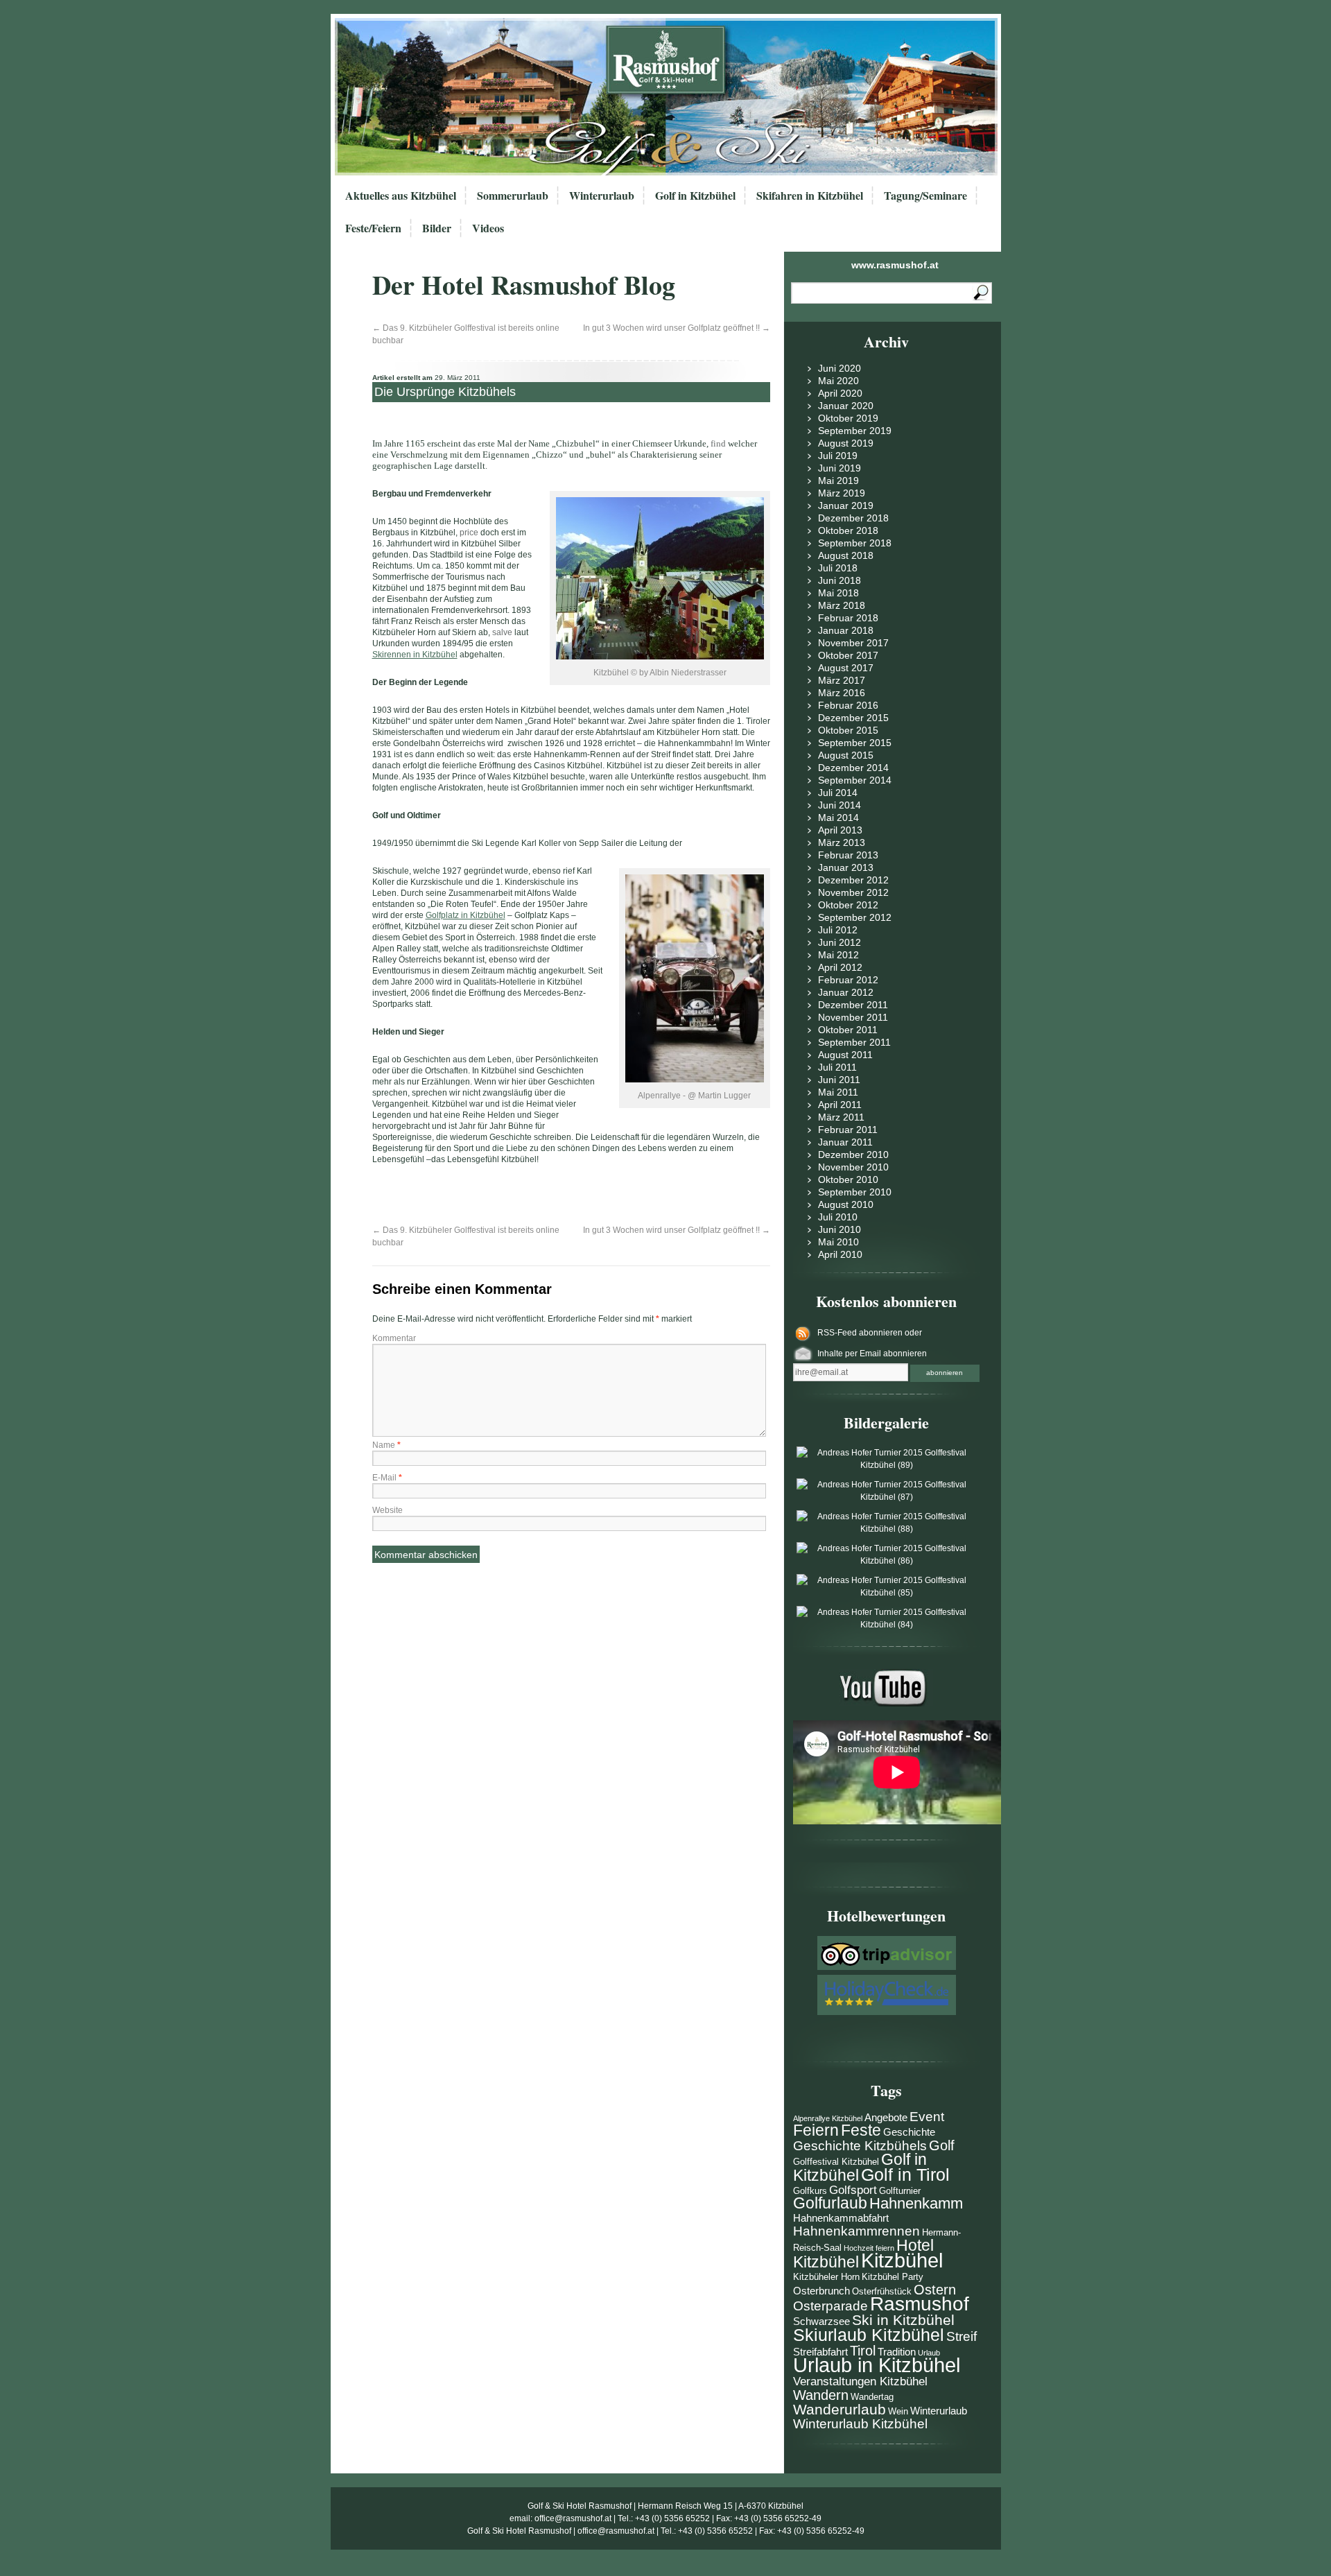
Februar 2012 (848, 980)
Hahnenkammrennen (856, 2231)
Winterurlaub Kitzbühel (860, 2424)
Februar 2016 (848, 705)
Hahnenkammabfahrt (841, 2218)
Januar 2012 (846, 992)
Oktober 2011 (848, 1030)
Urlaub (929, 2353)
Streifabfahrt (820, 2352)
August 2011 (845, 1055)
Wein (898, 2411)
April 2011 (840, 1105)
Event (927, 2117)
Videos (488, 228)
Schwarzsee (821, 2321)
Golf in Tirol (905, 2175)
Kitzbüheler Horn (826, 2277)
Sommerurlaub (513, 195)
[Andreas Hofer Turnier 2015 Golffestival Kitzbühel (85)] (887, 1593)
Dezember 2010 (853, 1155)
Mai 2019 (838, 481)
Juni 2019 (840, 468)
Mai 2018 (838, 593)
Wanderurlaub (840, 2409)
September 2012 (855, 917)
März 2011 (841, 1117)
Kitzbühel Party (893, 2277)
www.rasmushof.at (895, 265)
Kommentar (394, 1338)
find (718, 443)
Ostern (935, 2290)
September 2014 (855, 780)
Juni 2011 (839, 1080)
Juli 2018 (838, 568)
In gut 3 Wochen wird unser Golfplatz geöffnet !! (677, 328)
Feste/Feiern (373, 228)
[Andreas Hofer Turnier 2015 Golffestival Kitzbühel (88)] (887, 1529)
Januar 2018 (846, 630)
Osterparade (830, 2306)
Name (386, 1445)
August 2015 (846, 755)
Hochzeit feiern (869, 2248)
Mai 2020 (838, 381)
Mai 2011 (838, 1092)
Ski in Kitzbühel (903, 2320)
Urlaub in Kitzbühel (877, 2365)
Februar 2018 (848, 618)
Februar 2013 (848, 855)
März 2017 (842, 680)
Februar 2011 (848, 1130)
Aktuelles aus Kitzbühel (401, 195)
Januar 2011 (845, 1142)
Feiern (816, 2130)
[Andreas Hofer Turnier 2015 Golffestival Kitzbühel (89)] (887, 1465)
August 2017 (846, 668)
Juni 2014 (840, 805)
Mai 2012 (838, 955)
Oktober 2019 (848, 418)
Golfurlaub (830, 2203)
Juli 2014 (838, 793)
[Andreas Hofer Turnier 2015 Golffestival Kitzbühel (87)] (887, 1497)
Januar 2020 (846, 406)
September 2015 (855, 743)
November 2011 (853, 1017)
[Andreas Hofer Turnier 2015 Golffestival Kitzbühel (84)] (887, 1625)
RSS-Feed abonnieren (861, 1333)
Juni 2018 (840, 580)
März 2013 (842, 842)
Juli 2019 (838, 456)
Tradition (897, 2352)
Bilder (437, 228)
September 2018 (855, 543)
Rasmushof (920, 2304)
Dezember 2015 (853, 718)
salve (502, 632)
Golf (942, 2145)
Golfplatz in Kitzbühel (466, 915)
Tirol (863, 2351)
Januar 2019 (846, 505)
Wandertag (872, 2397)
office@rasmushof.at (573, 2518)
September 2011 (854, 1042)
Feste (861, 2130)
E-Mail (387, 1478)
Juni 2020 (840, 368)
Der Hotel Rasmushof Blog (524, 285)
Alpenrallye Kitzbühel (828, 2118)
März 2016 (842, 693)
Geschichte (909, 2132)
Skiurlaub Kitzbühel (869, 2335)
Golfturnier (900, 2191)
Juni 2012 (840, 942)
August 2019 (846, 443)
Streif (962, 2336)
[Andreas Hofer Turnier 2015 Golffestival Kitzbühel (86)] (887, 1561)
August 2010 (846, 1204)
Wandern (821, 2395)
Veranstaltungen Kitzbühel (860, 2381)
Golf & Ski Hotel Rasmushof (580, 2506)
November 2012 (853, 892)
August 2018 (846, 555)
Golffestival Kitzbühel (836, 2162)
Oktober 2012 (848, 905)
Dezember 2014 (853, 768)
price (469, 533)
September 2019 (855, 431)
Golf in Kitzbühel (695, 195)
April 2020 (840, 393)
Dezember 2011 (853, 1005)
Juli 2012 (838, 930)
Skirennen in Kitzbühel (415, 655)
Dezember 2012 (853, 880)
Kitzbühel (902, 2260)
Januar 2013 (846, 867)
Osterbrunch (821, 2291)
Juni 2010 (840, 1229)
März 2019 (842, 493)
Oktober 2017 (848, 655)
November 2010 (853, 1167)
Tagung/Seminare (925, 195)
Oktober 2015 (848, 730)
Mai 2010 (838, 1242)
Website (388, 1510)
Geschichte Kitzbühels (860, 2146)
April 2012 (840, 967)
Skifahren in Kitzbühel (810, 195)
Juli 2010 (838, 1217)
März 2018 (842, 605)
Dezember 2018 (853, 518)
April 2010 (840, 1254)
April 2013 (840, 830)
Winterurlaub (602, 195)
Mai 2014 (838, 818)
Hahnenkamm (916, 2203)
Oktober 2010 (848, 1179)
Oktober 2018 (848, 530)
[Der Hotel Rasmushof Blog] (670, 97)
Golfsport (853, 2190)
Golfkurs (810, 2191)
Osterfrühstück (882, 2291)
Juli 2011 (837, 1067)
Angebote (886, 2117)
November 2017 (853, 643)
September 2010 (855, 1192)
